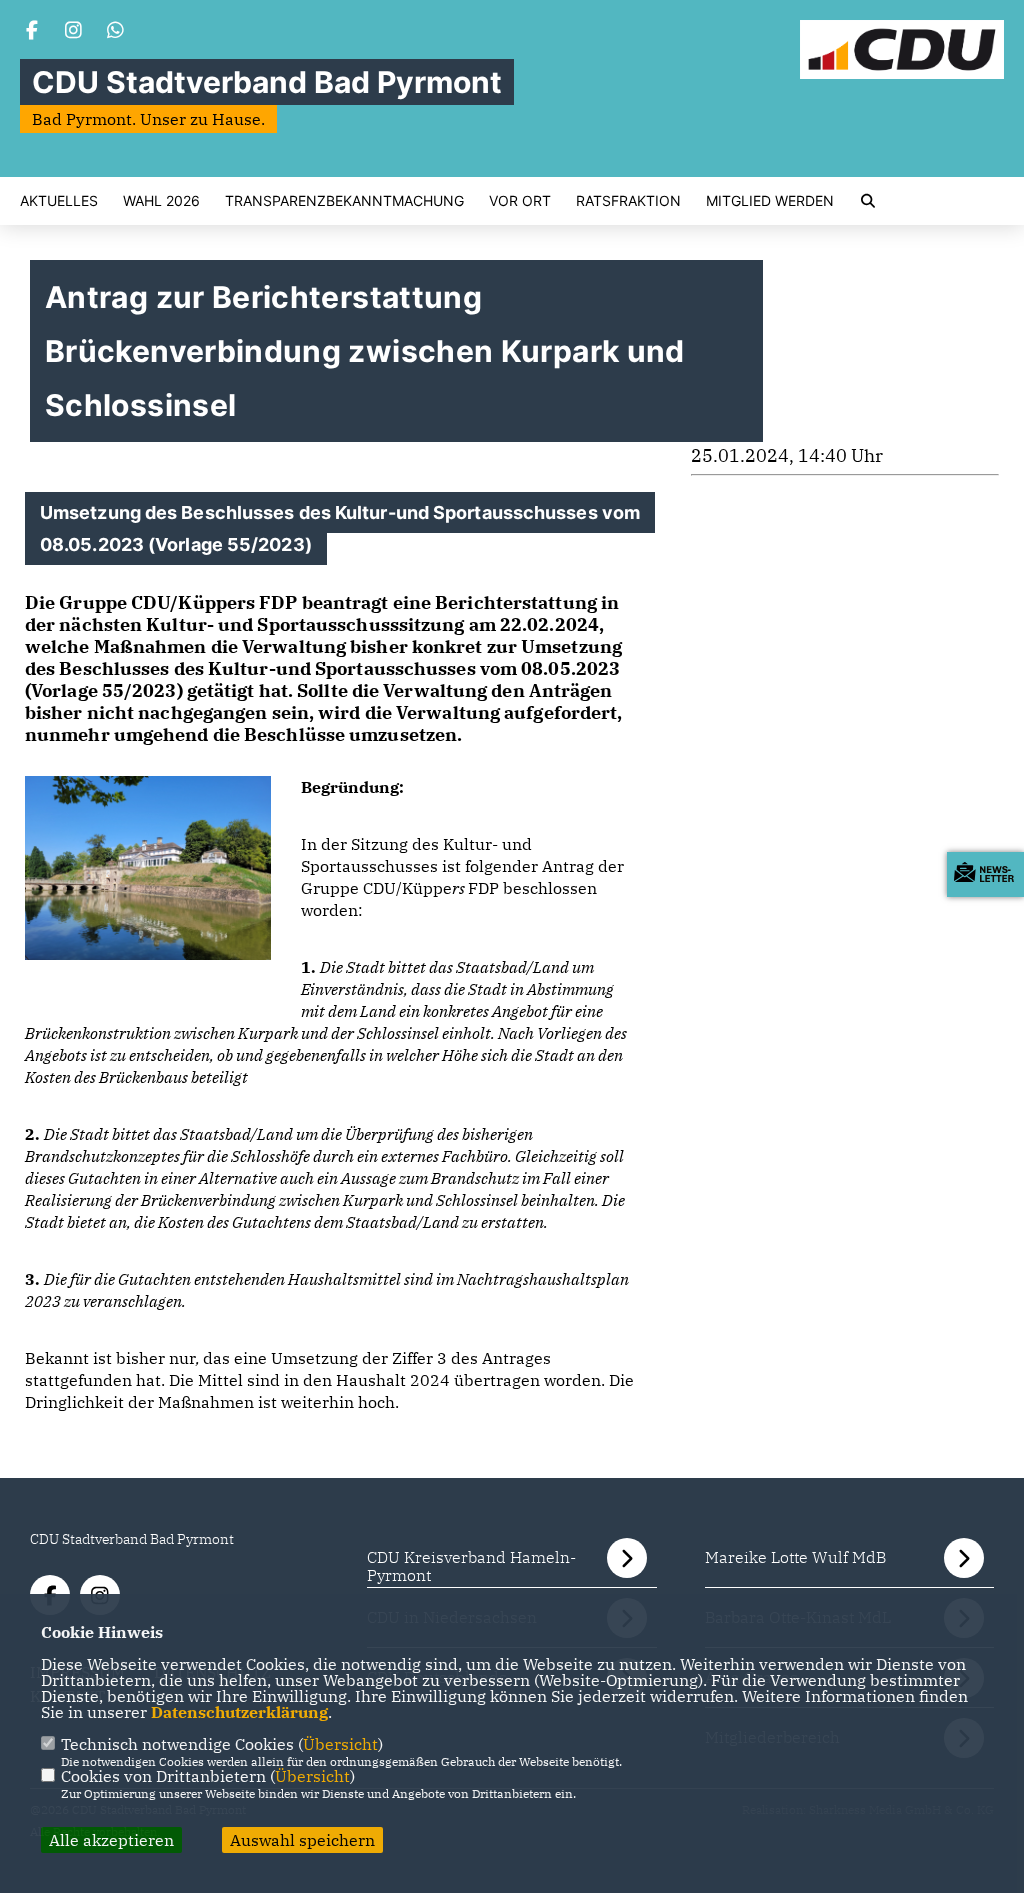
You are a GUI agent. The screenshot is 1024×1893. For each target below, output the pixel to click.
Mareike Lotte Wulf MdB (795, 1557)
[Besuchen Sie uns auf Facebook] (32, 32)
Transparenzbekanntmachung (344, 201)
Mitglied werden (770, 201)
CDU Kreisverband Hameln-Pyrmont (471, 1566)
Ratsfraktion (628, 201)
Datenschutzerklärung (239, 1712)
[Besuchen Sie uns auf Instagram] (74, 32)
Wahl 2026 (161, 201)
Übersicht (340, 1744)
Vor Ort (520, 201)
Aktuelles (59, 201)
